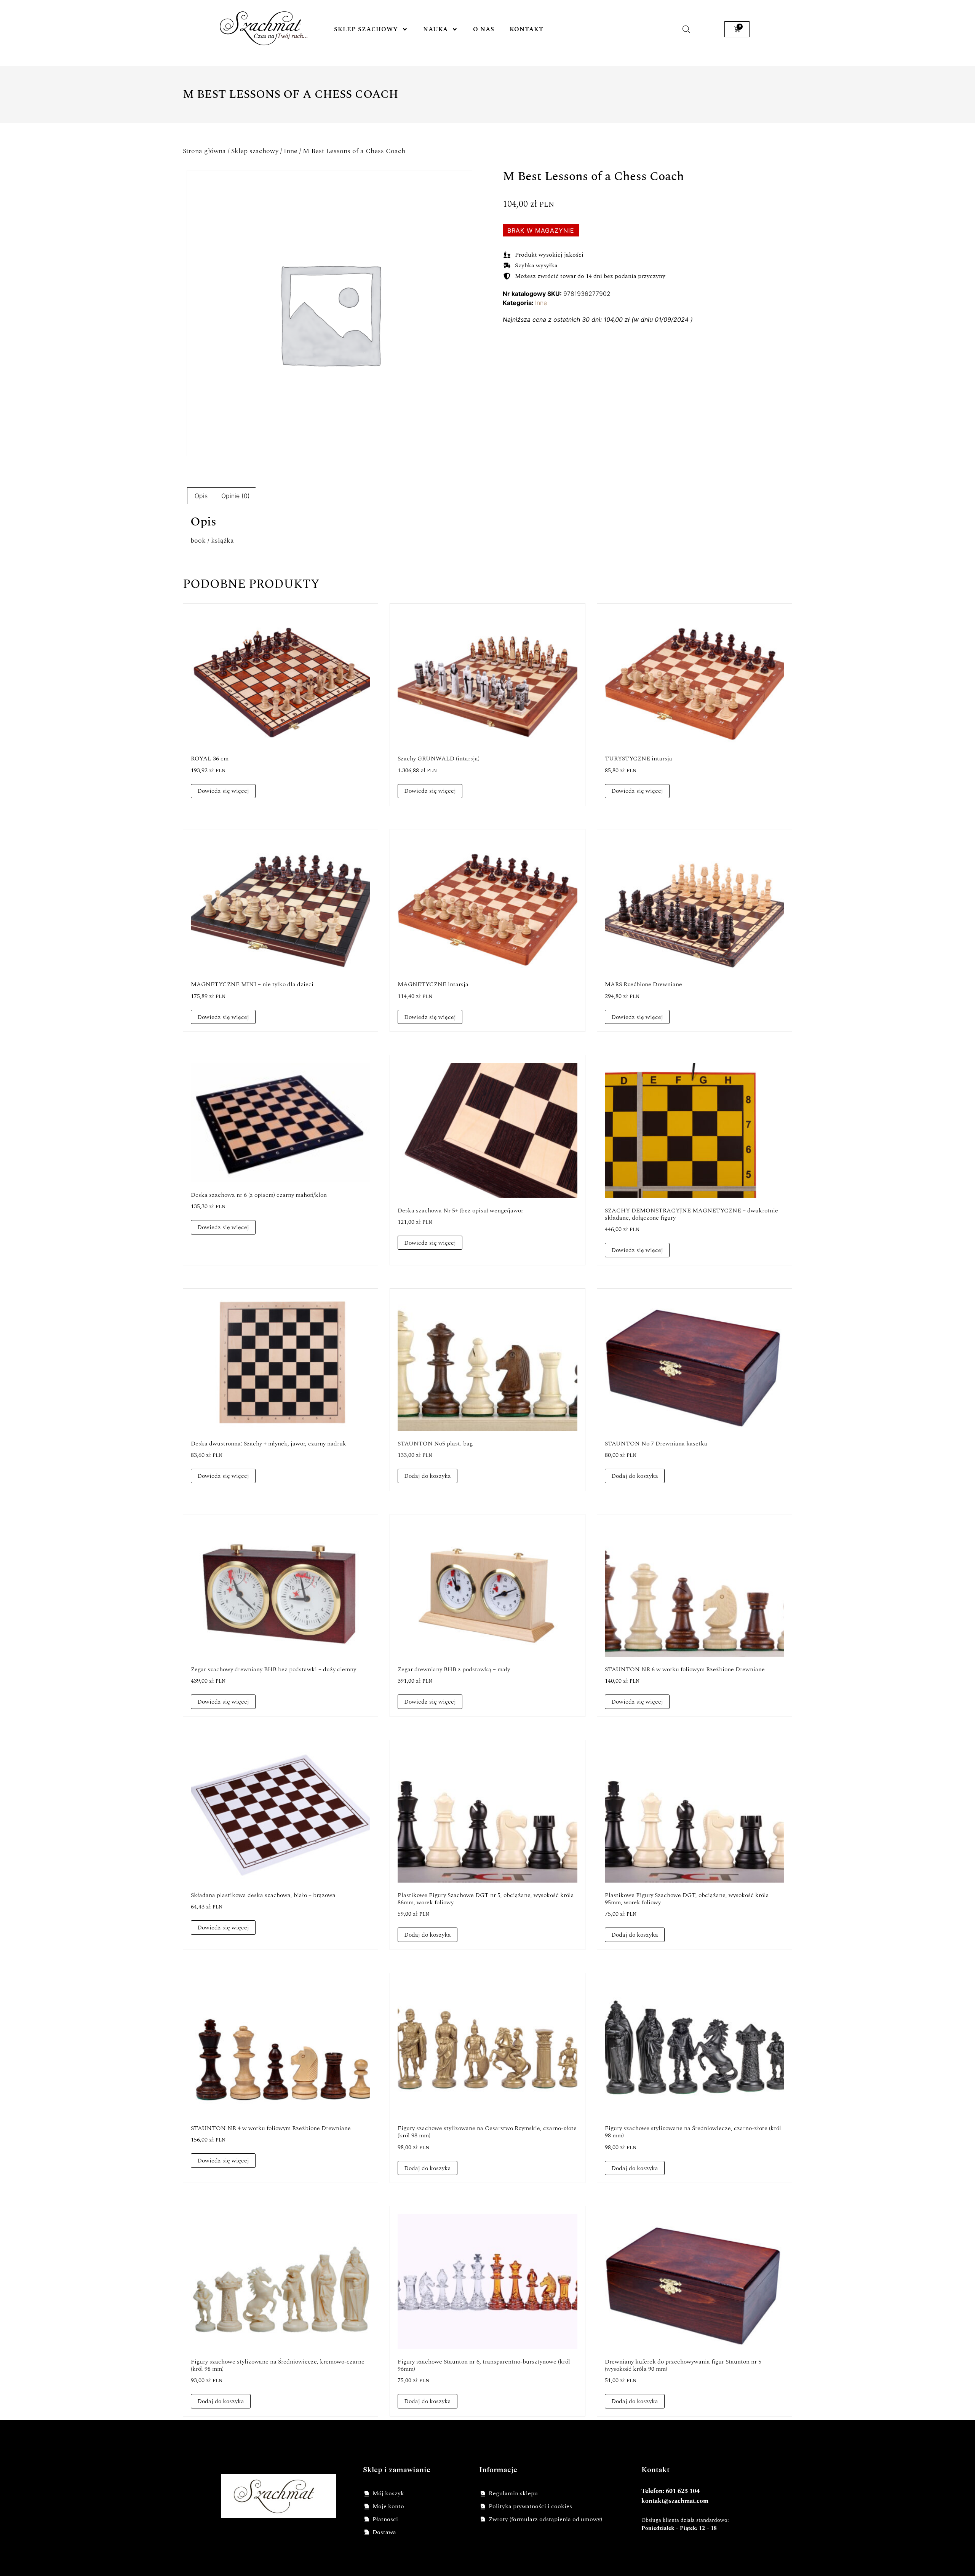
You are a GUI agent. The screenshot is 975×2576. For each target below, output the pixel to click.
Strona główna (204, 151)
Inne (291, 151)
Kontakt (527, 29)
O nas (484, 29)
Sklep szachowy (366, 29)
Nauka (436, 29)
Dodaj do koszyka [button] (428, 1476)
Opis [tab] (201, 496)
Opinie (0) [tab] (236, 496)
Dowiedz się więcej (223, 791)
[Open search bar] (686, 29)
